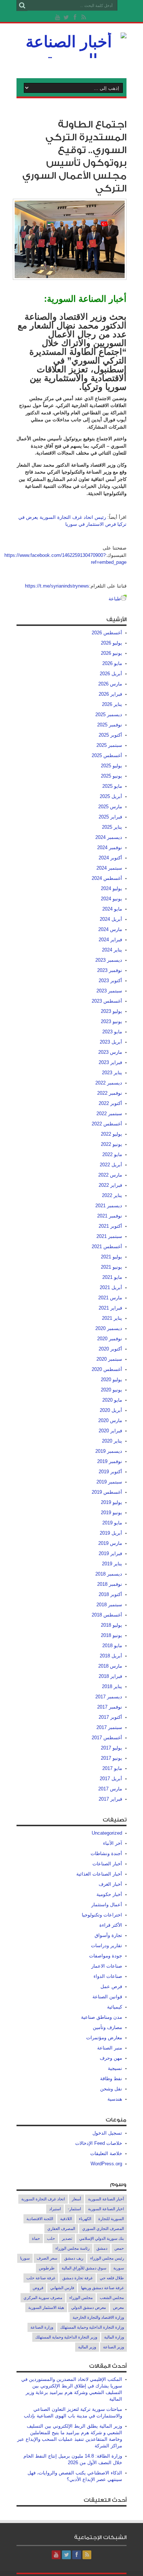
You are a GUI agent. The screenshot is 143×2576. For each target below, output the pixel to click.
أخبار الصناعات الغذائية (99, 1874)
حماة (36, 2238)
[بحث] (22, 5)
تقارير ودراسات (107, 1946)
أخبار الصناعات (107, 1864)
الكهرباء (85, 2219)
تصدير (67, 2238)
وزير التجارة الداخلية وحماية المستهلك (66, 2337)
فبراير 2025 (110, 817)
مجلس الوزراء (81, 2298)
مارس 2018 (110, 1666)
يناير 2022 (112, 1195)
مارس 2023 (110, 1052)
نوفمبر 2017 (110, 1707)
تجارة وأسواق (108, 1935)
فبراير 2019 (110, 1553)
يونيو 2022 (111, 1144)
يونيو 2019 (111, 1513)
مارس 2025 (110, 807)
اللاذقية (66, 2219)
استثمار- (74, 2209)
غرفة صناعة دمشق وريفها (102, 2288)
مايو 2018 (112, 1646)
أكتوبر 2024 (110, 858)
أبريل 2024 (111, 919)
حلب (51, 2238)
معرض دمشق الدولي (89, 2307)
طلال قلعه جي (112, 2278)
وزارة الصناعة (42, 2327)
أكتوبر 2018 (110, 1594)
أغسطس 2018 (107, 1615)
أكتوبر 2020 (110, 1349)
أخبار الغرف (110, 1884)
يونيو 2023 (111, 1021)
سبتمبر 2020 (109, 1359)
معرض (118, 2307)
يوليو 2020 (111, 1380)
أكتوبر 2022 (110, 1103)
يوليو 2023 (111, 1011)
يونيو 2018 (111, 1635)
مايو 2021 (112, 1277)
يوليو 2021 (111, 1257)
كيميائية (115, 2007)
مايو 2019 (112, 1523)
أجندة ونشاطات (106, 1853)
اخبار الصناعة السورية (106, 2209)
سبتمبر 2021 (109, 1236)
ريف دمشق (74, 2258)
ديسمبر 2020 (109, 1328)
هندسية (115, 2099)
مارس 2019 (110, 1543)
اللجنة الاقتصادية (40, 2219)
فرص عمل (111, 1986)
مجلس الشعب (112, 2298)
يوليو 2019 (111, 1502)
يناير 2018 (112, 1686)
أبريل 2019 (111, 1533)
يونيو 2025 (111, 776)
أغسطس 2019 (107, 1492)
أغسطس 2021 (107, 1247)
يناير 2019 (112, 1564)
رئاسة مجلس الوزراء (72, 2248)
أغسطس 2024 (107, 878)
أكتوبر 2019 (110, 1472)
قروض (38, 2288)
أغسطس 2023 (107, 1001)
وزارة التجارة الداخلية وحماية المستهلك (92, 2327)
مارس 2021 (110, 1298)
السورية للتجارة (111, 2219)
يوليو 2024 (111, 888)
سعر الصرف (47, 2258)
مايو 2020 (112, 1400)
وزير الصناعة (113, 2347)
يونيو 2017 (111, 1758)
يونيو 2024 (111, 899)
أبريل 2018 (111, 1656)
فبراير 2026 (110, 694)
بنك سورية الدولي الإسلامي (102, 2238)
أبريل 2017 (111, 1779)
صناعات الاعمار (107, 1966)
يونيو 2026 (111, 653)
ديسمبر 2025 (109, 715)
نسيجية (115, 2068)
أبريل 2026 (111, 674)
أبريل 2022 (111, 1165)
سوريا (25, 2258)
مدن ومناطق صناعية (102, 2017)
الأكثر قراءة (111, 1925)
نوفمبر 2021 (110, 1216)
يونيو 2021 (111, 1267)
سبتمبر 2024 (109, 868)
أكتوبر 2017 (110, 1717)
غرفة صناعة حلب (41, 2278)
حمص (119, 2248)
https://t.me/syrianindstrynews (57, 586)
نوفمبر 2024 (110, 848)
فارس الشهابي (62, 2288)
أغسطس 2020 (107, 1369)
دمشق (102, 2248)
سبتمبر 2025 (109, 745)
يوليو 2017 (111, 1748)
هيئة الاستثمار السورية (46, 2307)
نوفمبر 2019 (110, 1461)
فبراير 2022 (110, 1185)
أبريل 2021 (111, 1287)
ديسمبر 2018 (109, 1574)
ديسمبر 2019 (109, 1451)
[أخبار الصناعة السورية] (71, 60)
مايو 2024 (112, 909)
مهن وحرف (111, 2058)
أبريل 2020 (111, 1410)
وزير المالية (87, 2347)
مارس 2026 (110, 684)
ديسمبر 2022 (109, 1083)
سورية (119, 2268)
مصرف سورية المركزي (43, 2298)
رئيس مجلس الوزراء (107, 2258)
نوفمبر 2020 (110, 1339)
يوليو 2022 (111, 1134)
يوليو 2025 (111, 766)
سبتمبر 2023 (109, 991)
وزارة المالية (114, 2337)
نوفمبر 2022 (110, 1093)
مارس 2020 (110, 1420)
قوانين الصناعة (107, 1997)
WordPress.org (106, 2164)
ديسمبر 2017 (109, 1697)
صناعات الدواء (108, 1976)
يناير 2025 (112, 827)
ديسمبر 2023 (109, 960)
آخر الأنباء (113, 1843)
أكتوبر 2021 (110, 1226)
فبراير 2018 (110, 1676)
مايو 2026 (112, 663)
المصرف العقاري (61, 2229)
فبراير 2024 (110, 940)
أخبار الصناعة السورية (106, 2199)
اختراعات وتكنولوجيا (102, 1915)
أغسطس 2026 (107, 633)
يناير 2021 (112, 1318)
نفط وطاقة (111, 2079)
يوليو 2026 (111, 643)
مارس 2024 (110, 929)
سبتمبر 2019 (109, 1482)
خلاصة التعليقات (106, 2153)
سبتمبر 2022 (109, 1114)
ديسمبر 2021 (109, 1206)
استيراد (55, 2209)
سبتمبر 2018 (109, 1605)
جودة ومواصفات (106, 1956)
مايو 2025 (112, 786)
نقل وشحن (111, 2089)
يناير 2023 (112, 1073)
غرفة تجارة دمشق (78, 2278)
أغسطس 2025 (107, 755)
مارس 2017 (110, 1789)
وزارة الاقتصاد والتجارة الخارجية (98, 2317)
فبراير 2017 (110, 1799)
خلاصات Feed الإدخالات (99, 2143)
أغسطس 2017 (107, 1738)
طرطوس (47, 2268)
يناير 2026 (112, 704)
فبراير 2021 (110, 1308)
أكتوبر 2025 (110, 735)
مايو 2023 (112, 1032)
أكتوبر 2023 (110, 981)
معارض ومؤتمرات (104, 2038)
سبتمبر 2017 (109, 1727)
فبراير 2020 (110, 1431)
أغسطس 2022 (107, 1124)
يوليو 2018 (111, 1625)
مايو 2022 (112, 1154)
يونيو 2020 (111, 1390)
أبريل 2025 (111, 796)
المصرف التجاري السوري (103, 2229)
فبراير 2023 (110, 1062)
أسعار (76, 2199)
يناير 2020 (112, 1441)
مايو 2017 (112, 1768)
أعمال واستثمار (107, 1905)
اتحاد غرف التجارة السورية (43, 2199)
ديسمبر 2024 (109, 837)
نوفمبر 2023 (110, 970)
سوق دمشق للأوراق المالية (84, 2268)
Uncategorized (107, 1833)
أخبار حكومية (109, 1894)
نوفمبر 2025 (110, 725)
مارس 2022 (110, 1175)
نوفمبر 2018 (110, 1584)
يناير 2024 (112, 950)
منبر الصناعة (110, 2048)
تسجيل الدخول (107, 2133)
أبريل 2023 (111, 1042)
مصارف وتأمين (107, 2027)
